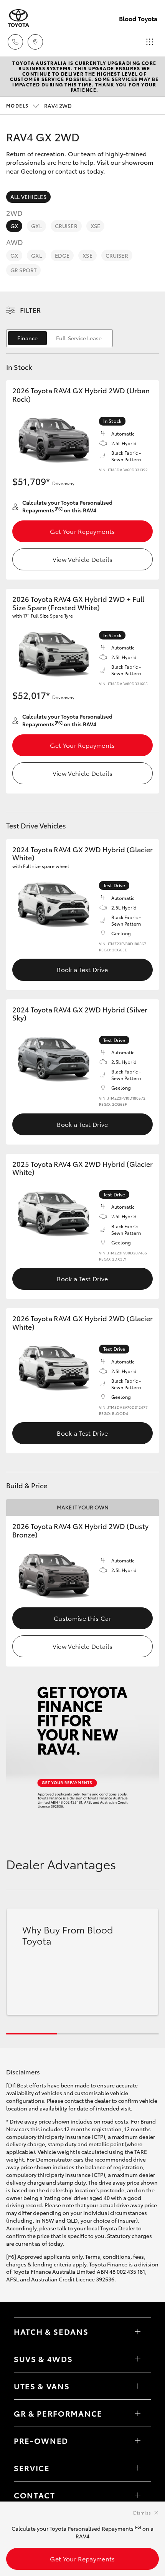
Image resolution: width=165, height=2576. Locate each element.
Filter (31, 310)
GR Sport (23, 270)
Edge (62, 255)
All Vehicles (28, 197)
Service (32, 2468)
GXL (36, 226)
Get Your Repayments (82, 531)
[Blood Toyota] (18, 18)
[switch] (59, 338)
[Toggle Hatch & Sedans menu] (138, 2331)
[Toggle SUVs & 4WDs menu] (138, 2359)
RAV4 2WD (39, 106)
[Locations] (35, 42)
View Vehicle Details (82, 559)
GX (14, 226)
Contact (35, 2495)
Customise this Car (82, 1618)
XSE (95, 226)
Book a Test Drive (82, 969)
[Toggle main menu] (150, 42)
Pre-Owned (41, 2440)
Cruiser (66, 226)
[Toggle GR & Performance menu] (138, 2413)
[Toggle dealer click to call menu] (15, 42)
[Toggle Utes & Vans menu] (138, 2386)
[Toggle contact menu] (138, 2440)
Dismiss (142, 2512)
